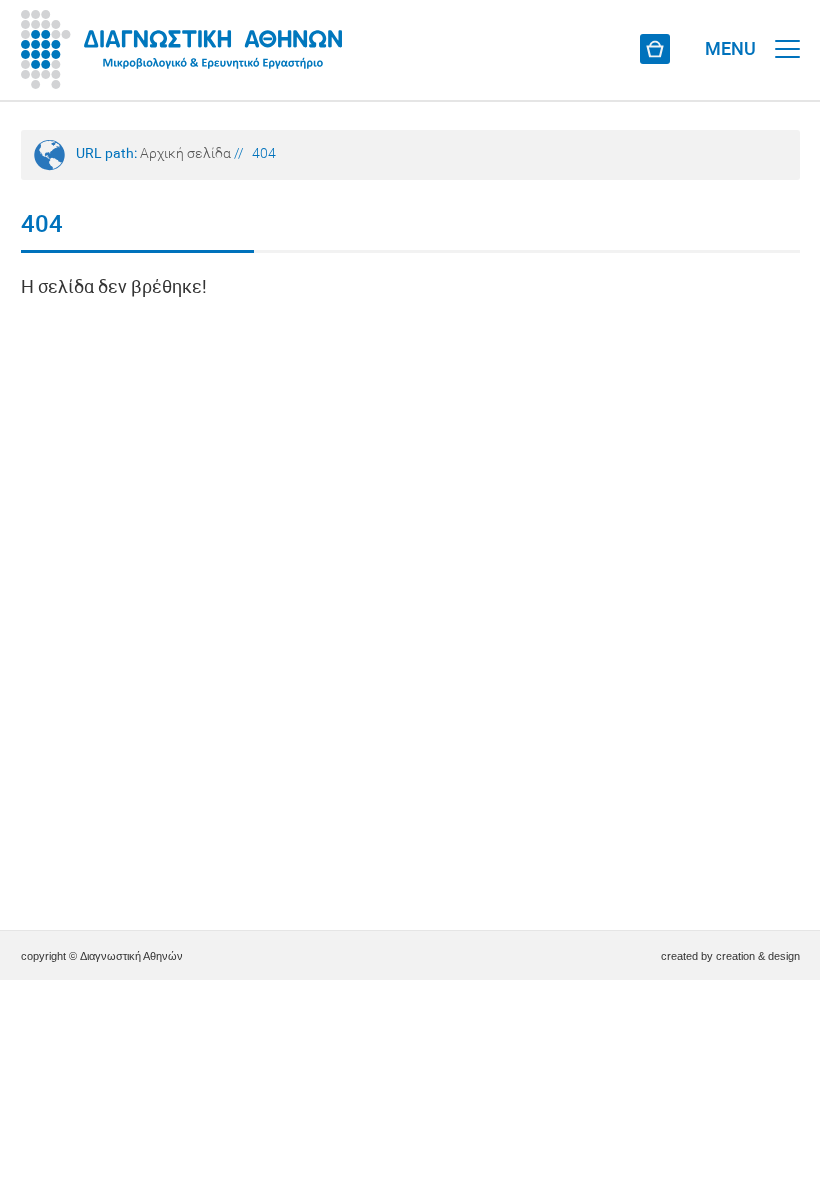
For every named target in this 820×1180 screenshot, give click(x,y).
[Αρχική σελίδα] (181, 50)
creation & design (758, 956)
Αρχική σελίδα (185, 154)
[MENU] (787, 30)
